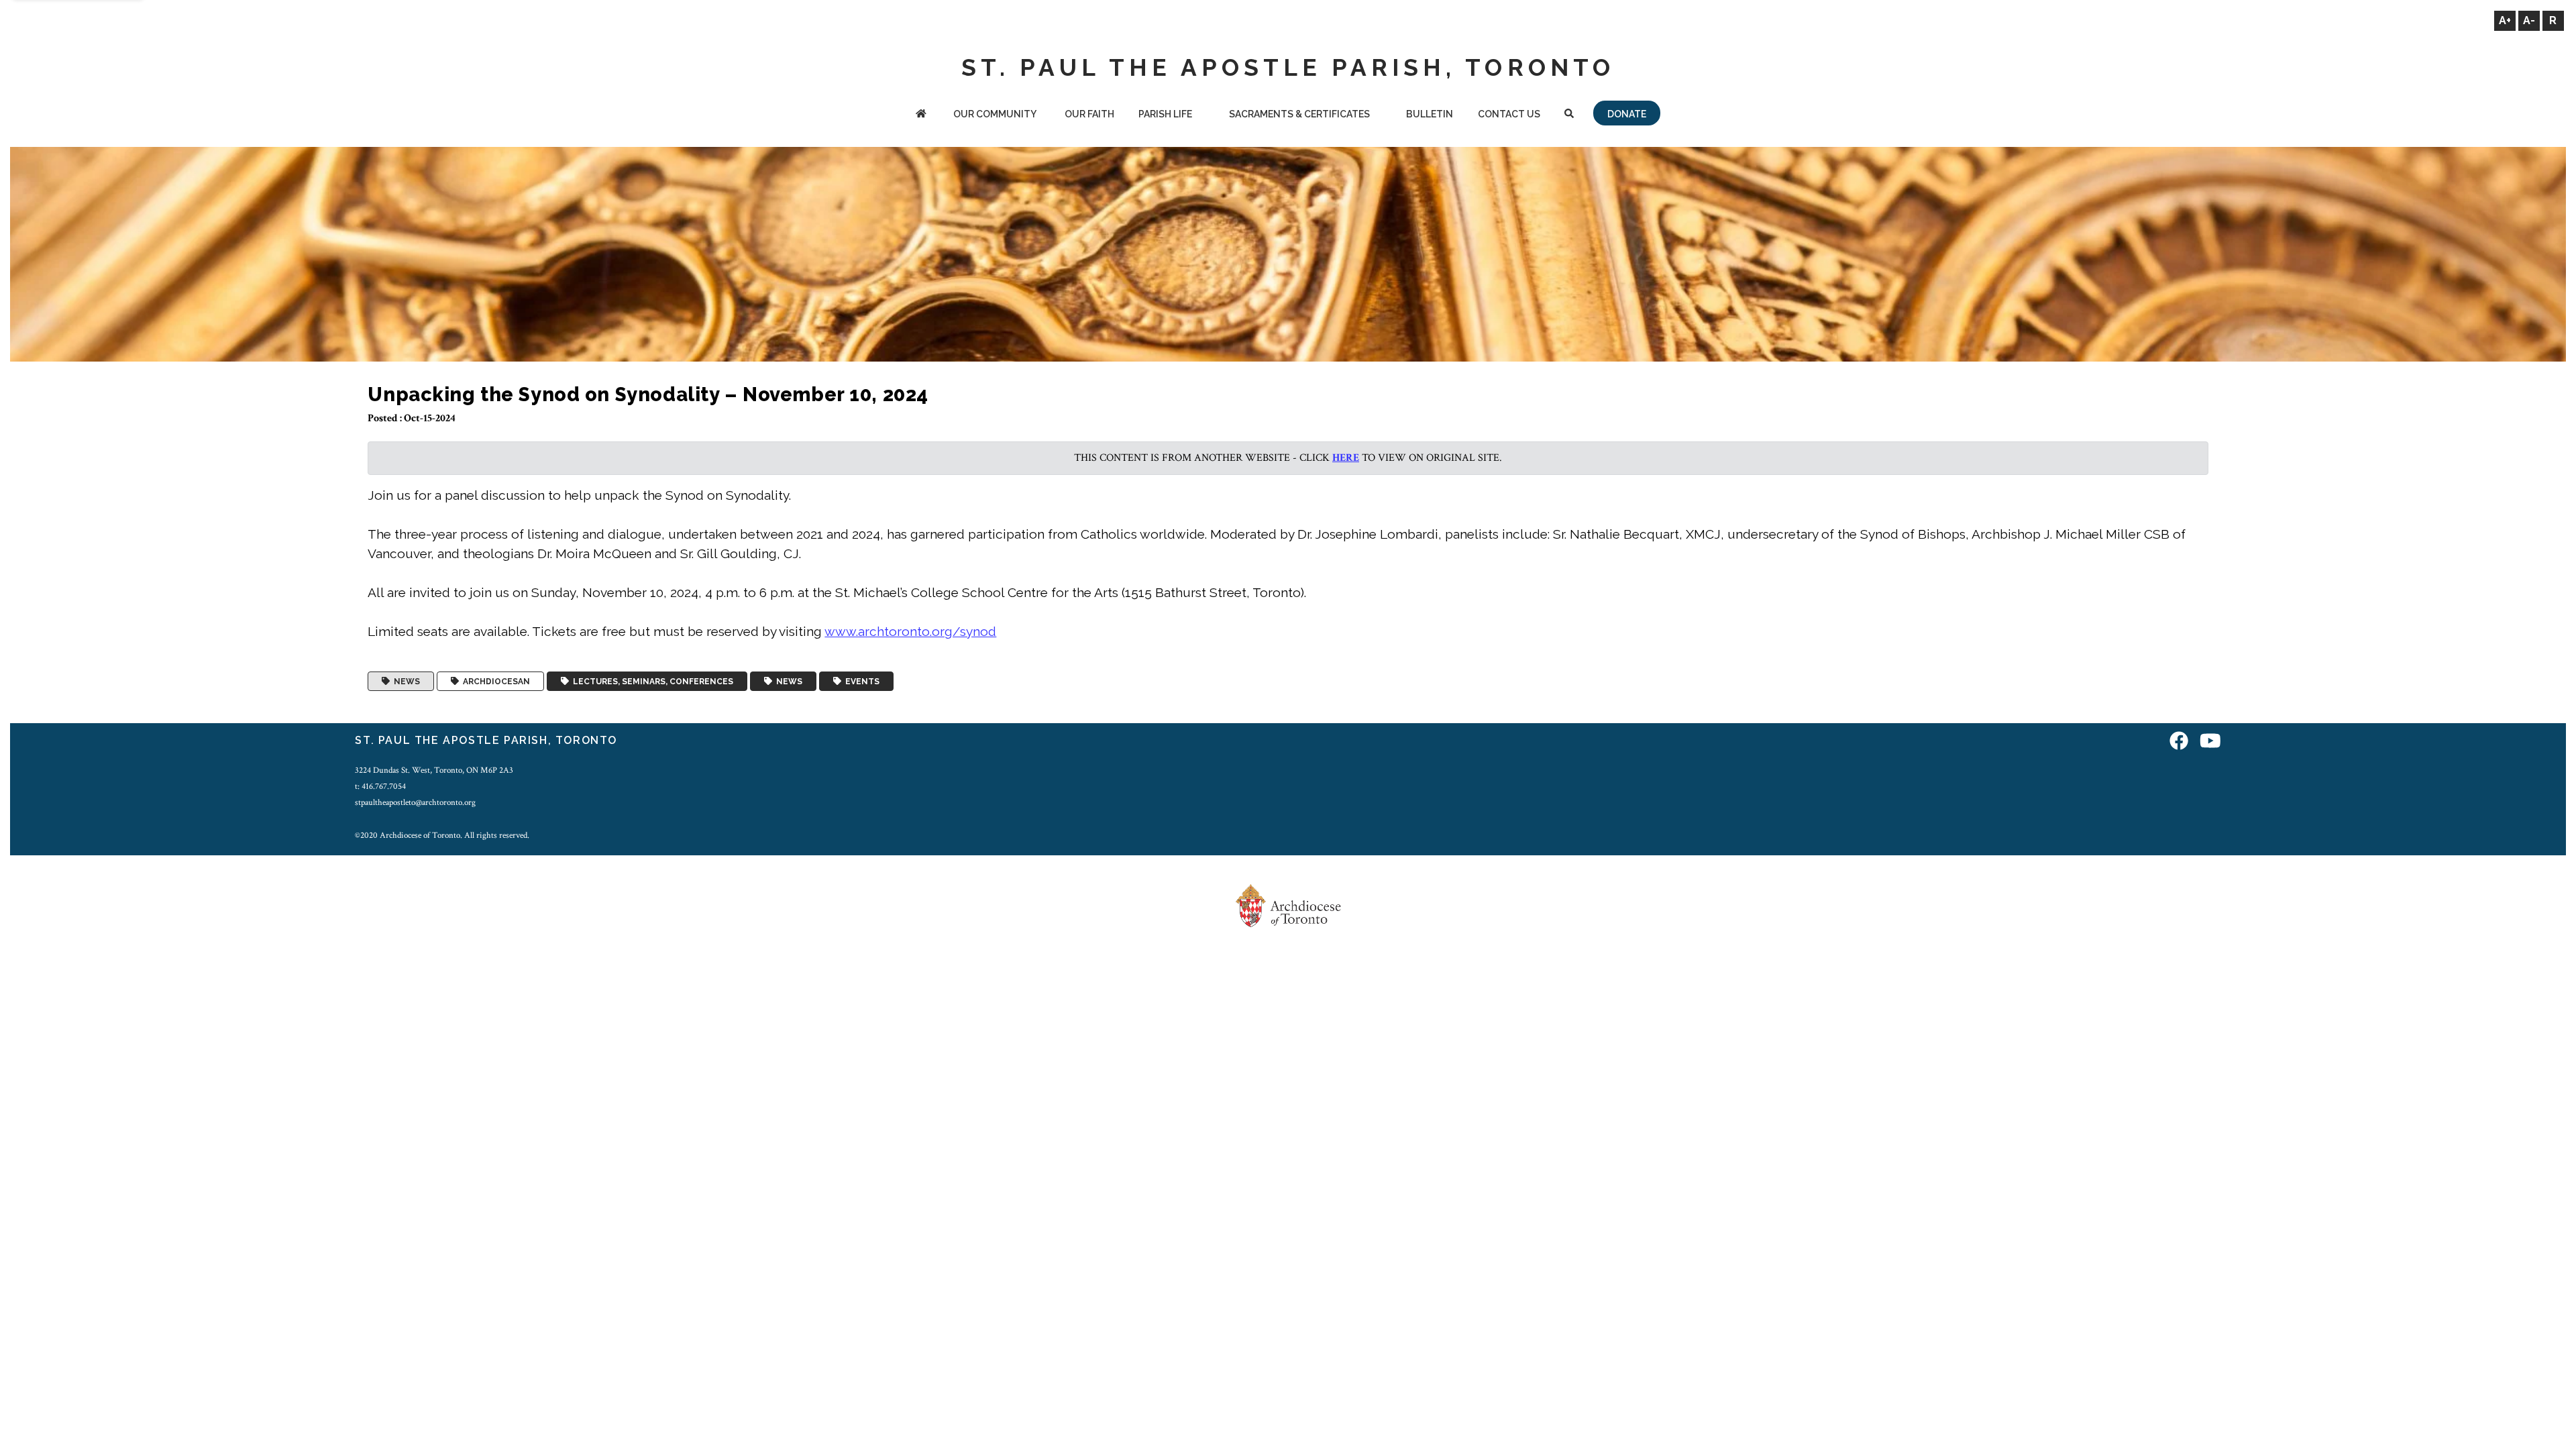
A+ (2505, 20)
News (405, 682)
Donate (1627, 114)
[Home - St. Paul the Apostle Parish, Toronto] (921, 115)
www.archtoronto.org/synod (910, 631)
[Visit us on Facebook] (2179, 742)
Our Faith (1089, 114)
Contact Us (1509, 114)
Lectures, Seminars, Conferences (651, 682)
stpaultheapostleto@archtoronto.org (415, 802)
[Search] (1569, 115)
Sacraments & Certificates (1299, 114)
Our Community (995, 114)
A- (2529, 20)
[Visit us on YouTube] (2210, 742)
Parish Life (1165, 114)
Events (860, 682)
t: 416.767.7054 (380, 786)
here (1346, 458)
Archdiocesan (494, 682)
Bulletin (1430, 114)
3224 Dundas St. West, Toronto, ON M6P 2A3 (434, 770)
